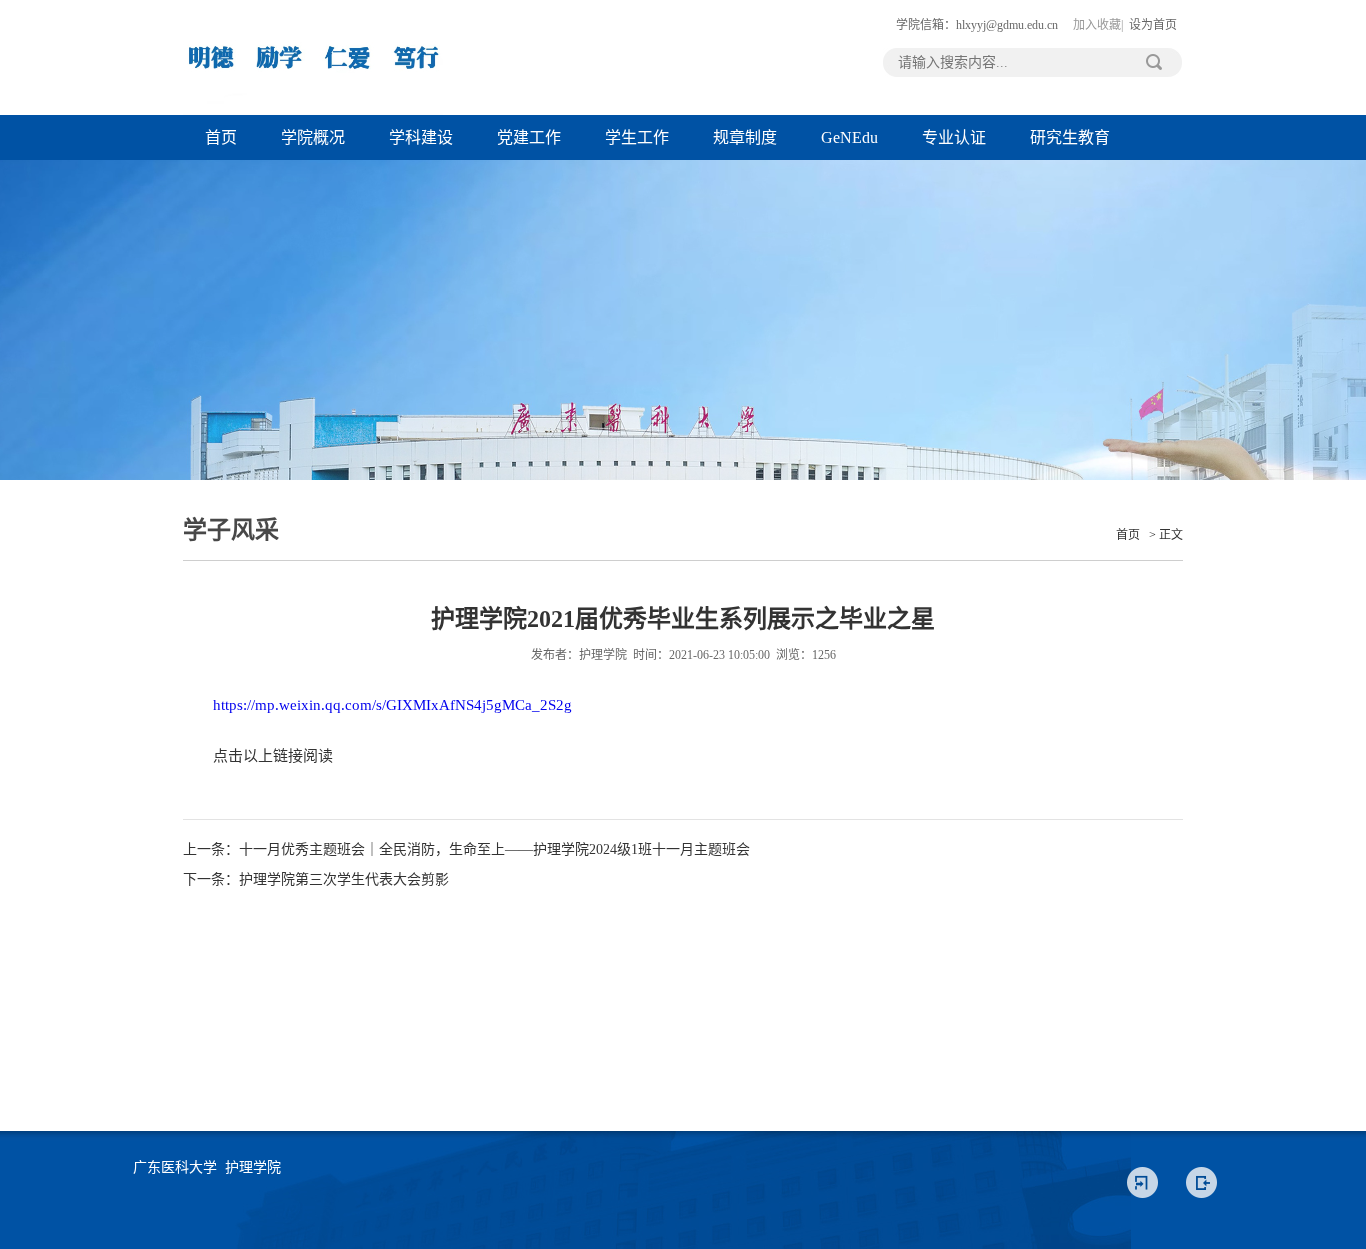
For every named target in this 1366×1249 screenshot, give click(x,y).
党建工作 (529, 137)
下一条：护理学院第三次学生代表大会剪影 (316, 879)
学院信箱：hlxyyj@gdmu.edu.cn (977, 25)
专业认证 (954, 137)
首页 (221, 137)
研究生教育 (1070, 137)
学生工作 (637, 137)
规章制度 (745, 137)
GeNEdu (849, 137)
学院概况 (313, 137)
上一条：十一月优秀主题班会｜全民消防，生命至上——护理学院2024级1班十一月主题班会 (466, 849)
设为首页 (1153, 25)
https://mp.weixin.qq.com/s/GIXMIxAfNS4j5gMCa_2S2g (392, 705)
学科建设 (421, 137)
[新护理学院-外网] (313, 111)
